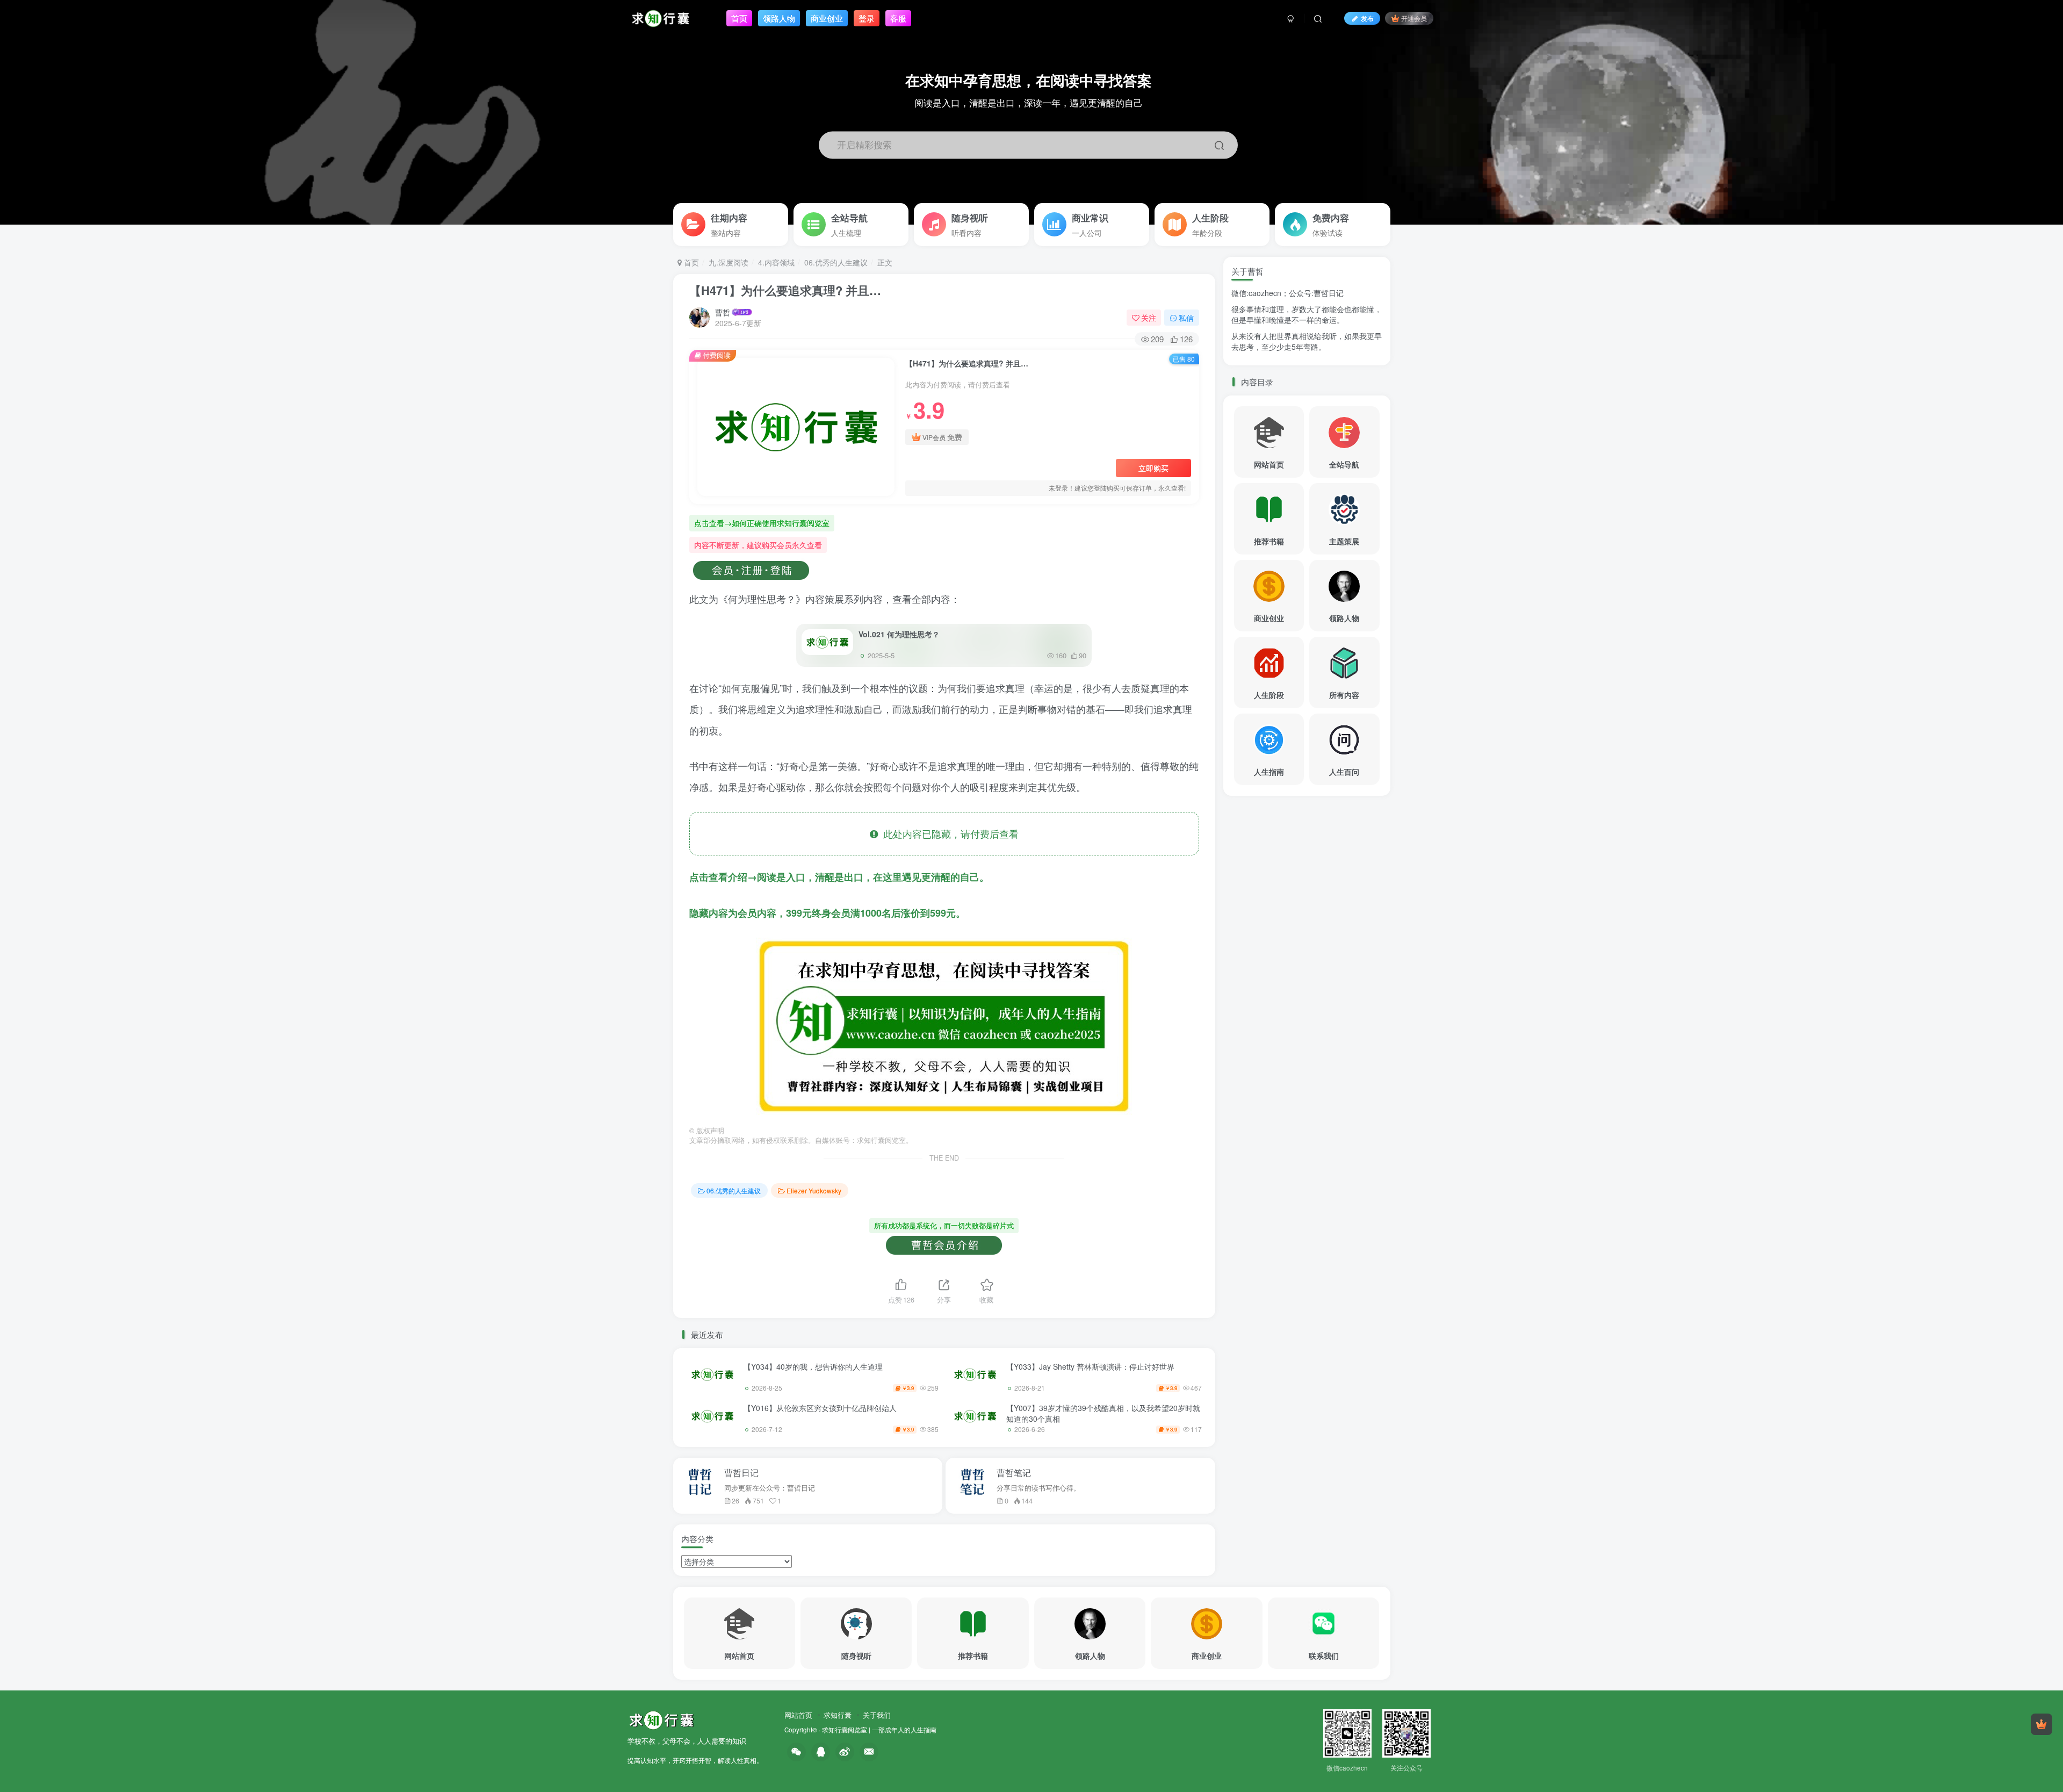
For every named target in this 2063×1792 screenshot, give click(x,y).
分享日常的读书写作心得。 (1038, 1488)
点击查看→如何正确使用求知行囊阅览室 (762, 523)
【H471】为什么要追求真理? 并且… (785, 290)
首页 (690, 262)
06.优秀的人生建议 (836, 262)
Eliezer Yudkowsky (814, 1190)
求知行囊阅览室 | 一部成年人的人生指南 (879, 1730)
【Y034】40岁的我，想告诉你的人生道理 (813, 1366)
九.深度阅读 (728, 262)
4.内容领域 (776, 262)
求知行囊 (838, 1715)
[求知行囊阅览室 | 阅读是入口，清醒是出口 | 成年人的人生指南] (662, 1719)
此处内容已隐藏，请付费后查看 (948, 833)
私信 (1186, 318)
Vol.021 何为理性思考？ (899, 634)
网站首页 (798, 1715)
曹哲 (723, 312)
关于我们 (877, 1715)
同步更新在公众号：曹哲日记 (770, 1488)
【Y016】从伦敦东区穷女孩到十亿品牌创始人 (820, 1408)
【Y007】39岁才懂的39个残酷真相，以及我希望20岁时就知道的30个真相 (1103, 1413)
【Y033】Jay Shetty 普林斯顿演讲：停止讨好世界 (1090, 1366)
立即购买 (1153, 468)
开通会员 (1414, 18)
